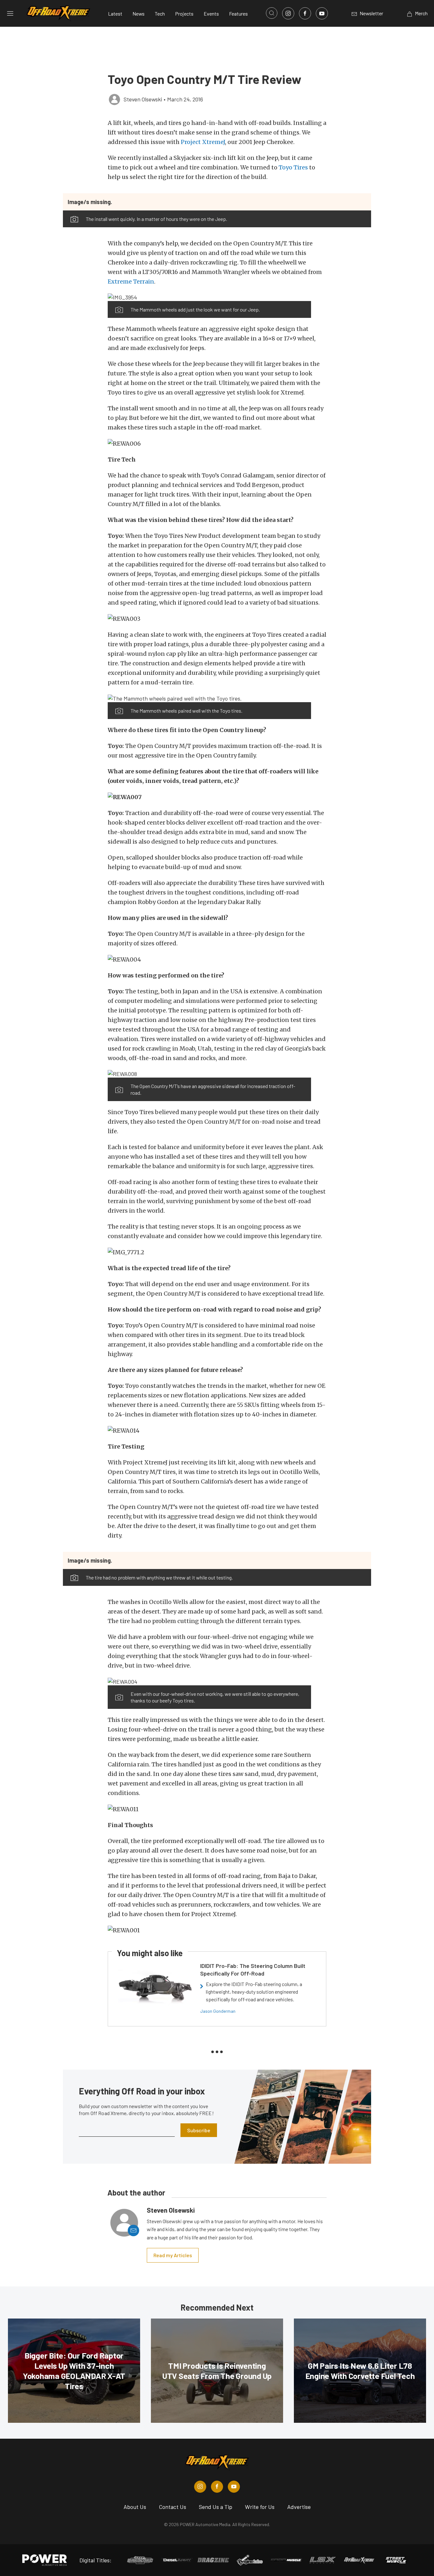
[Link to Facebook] (305, 13)
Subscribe (199, 2130)
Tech (160, 14)
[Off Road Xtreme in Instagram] (200, 2487)
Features (238, 14)
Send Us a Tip (216, 2507)
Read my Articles (173, 2255)
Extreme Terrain (131, 281)
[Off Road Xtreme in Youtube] (234, 2487)
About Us (135, 2507)
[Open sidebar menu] (10, 13)
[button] (209, 297)
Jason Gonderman (218, 2011)
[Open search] (272, 13)
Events (211, 14)
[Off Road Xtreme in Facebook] (217, 2487)
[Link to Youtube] (322, 13)
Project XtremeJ (203, 142)
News (139, 14)
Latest (115, 14)
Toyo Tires (293, 167)
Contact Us (173, 2507)
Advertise (299, 2507)
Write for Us (260, 2507)
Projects (184, 14)
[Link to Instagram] (288, 13)
